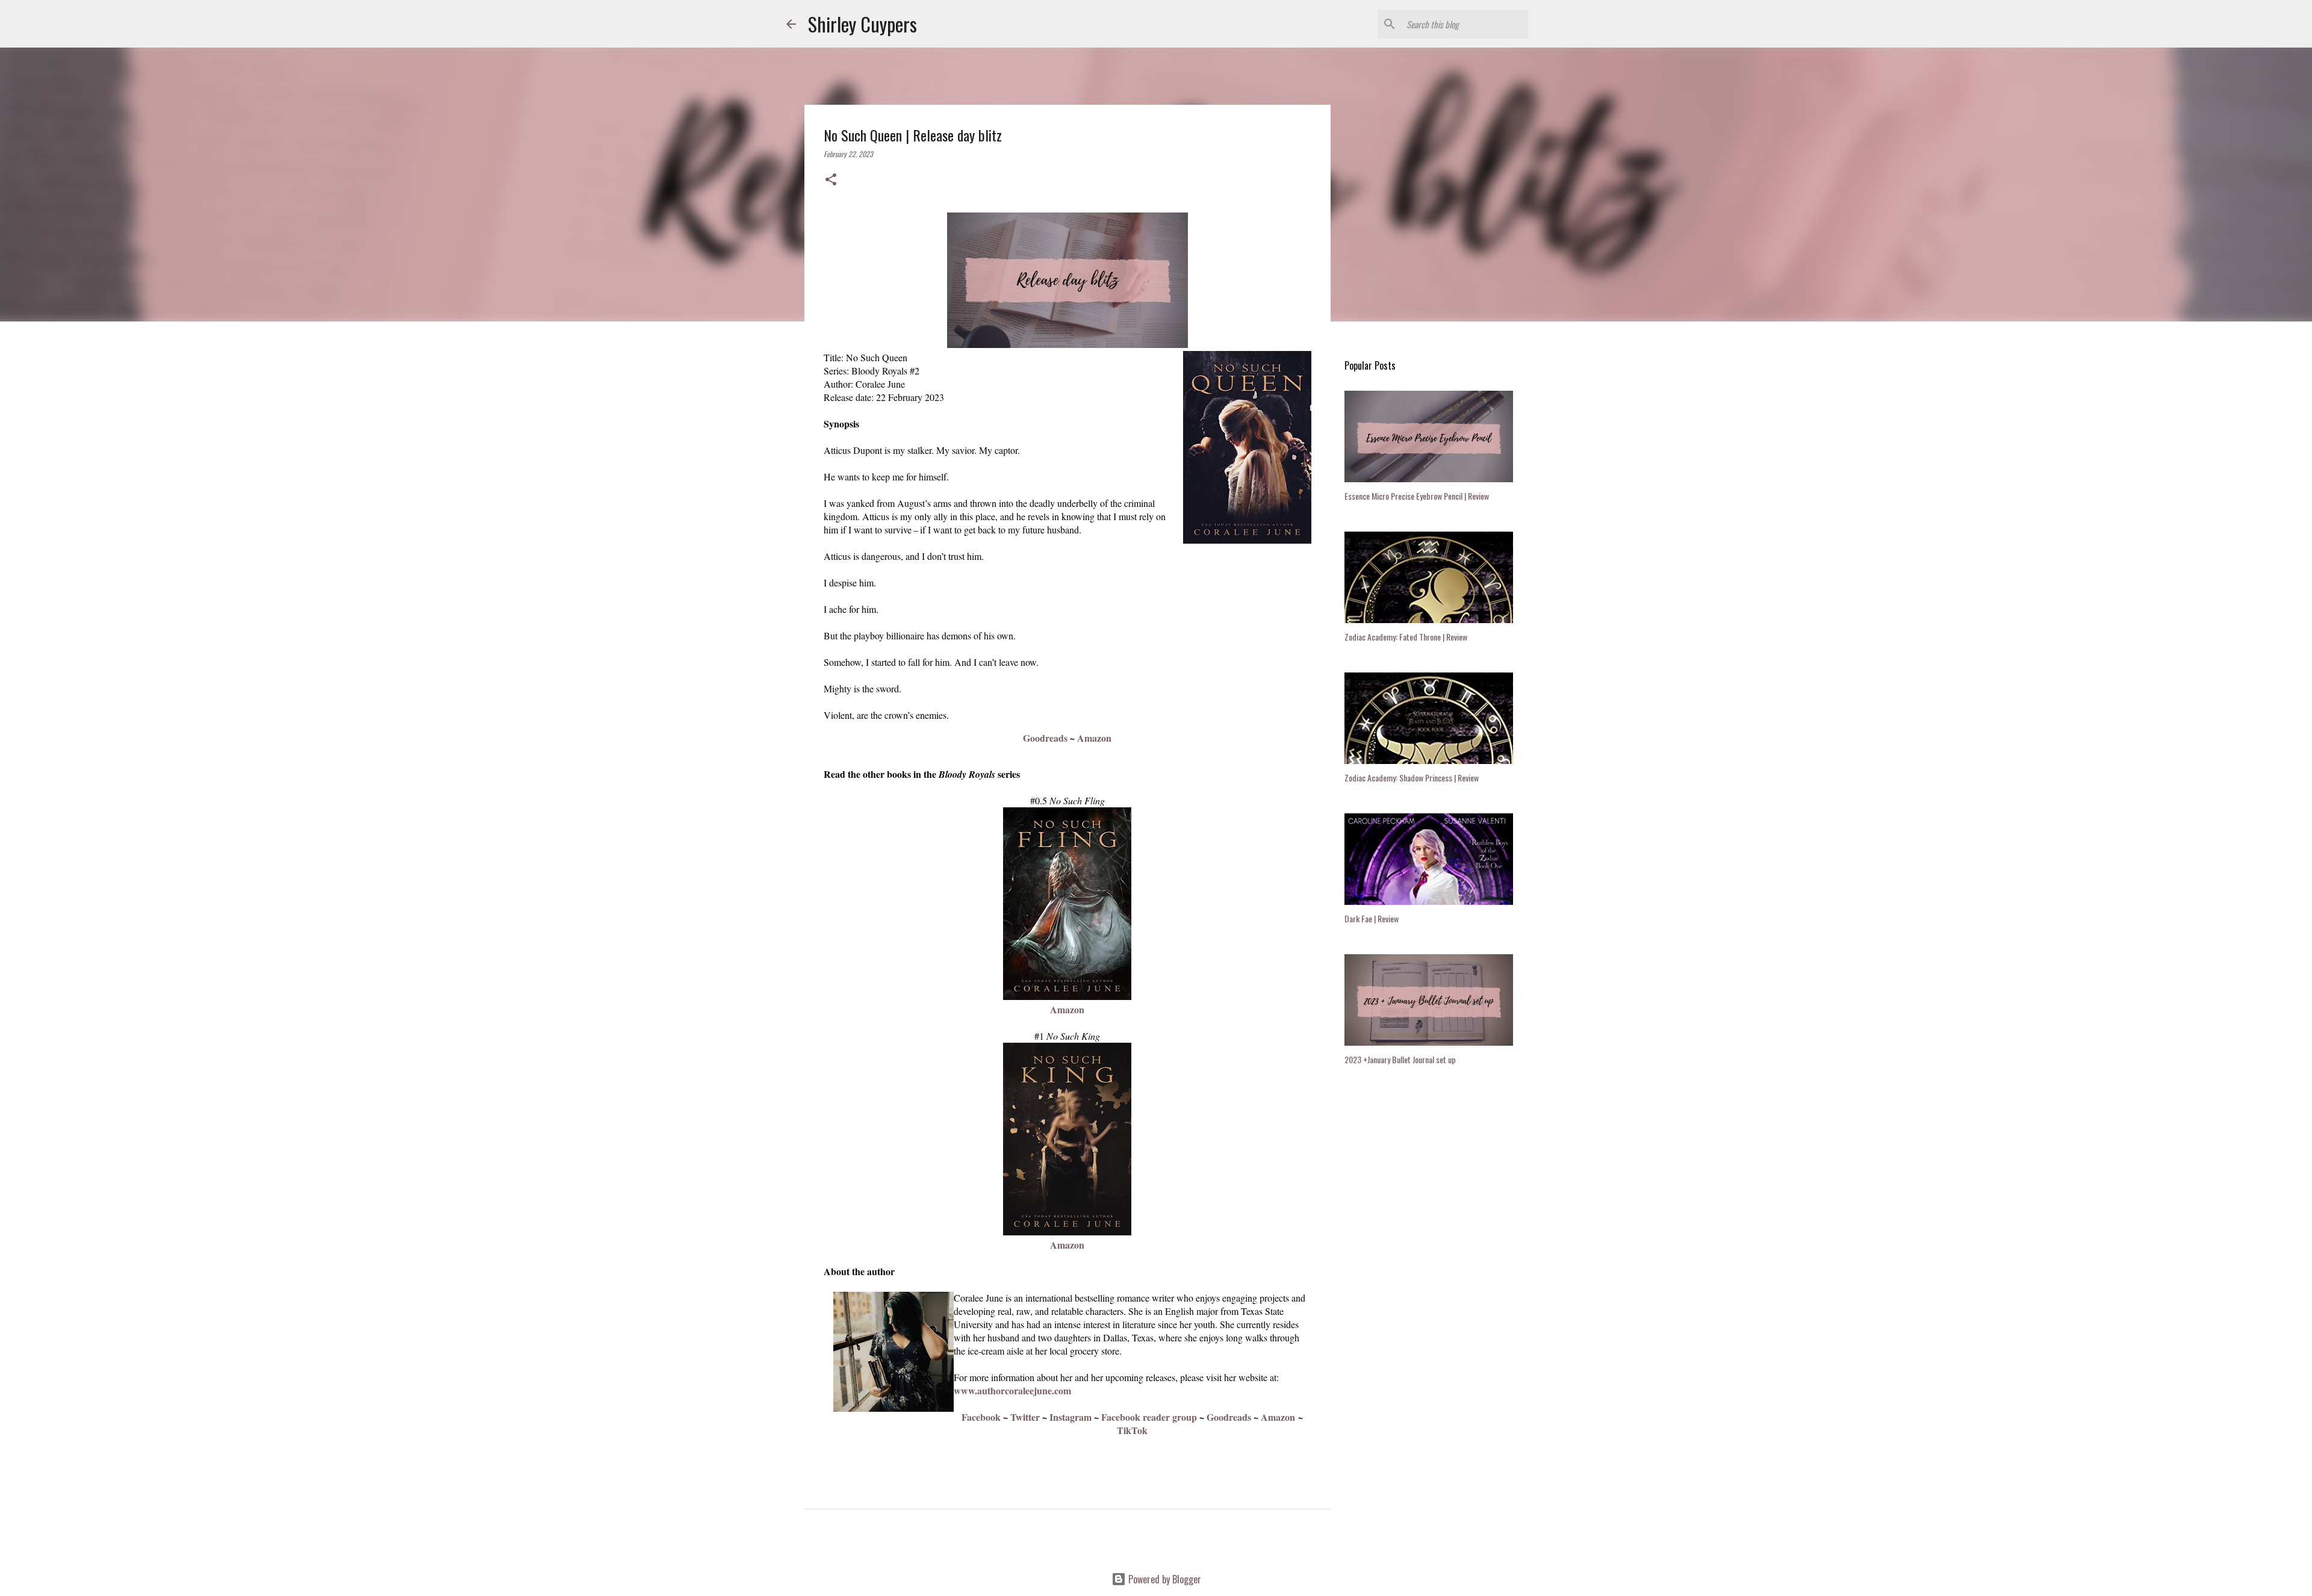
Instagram (1071, 1417)
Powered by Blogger (1164, 1579)
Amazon (1094, 738)
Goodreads (1045, 738)
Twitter (1025, 1417)
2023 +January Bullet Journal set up (1400, 1059)
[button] (831, 180)
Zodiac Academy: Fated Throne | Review (1406, 637)
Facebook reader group (1149, 1417)
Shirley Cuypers (862, 24)
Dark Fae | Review (1372, 918)
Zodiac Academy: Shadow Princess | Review (1412, 778)
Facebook (981, 1417)
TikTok (1132, 1430)
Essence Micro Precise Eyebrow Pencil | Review (1417, 496)
